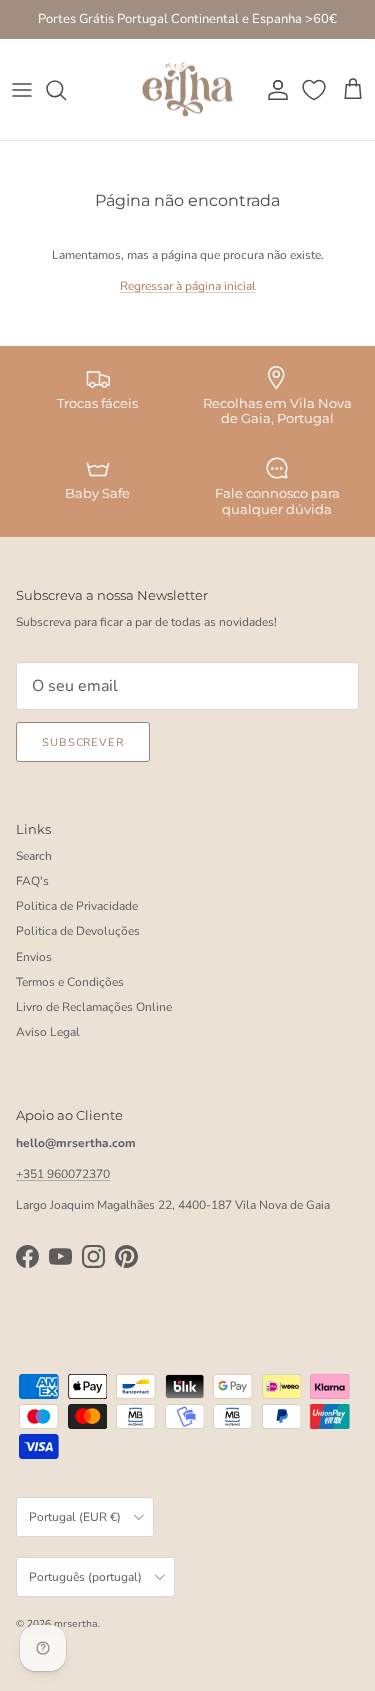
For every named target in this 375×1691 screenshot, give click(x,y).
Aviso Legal (48, 1032)
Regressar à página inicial (188, 286)
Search (34, 856)
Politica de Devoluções (78, 931)
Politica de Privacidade (77, 906)
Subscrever (83, 742)
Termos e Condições (70, 982)
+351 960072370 (63, 1174)
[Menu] (22, 90)
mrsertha (76, 1624)
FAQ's (32, 881)
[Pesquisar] (66, 90)
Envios (34, 957)
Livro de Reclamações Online (94, 1007)
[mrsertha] (187, 90)
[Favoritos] (316, 90)
